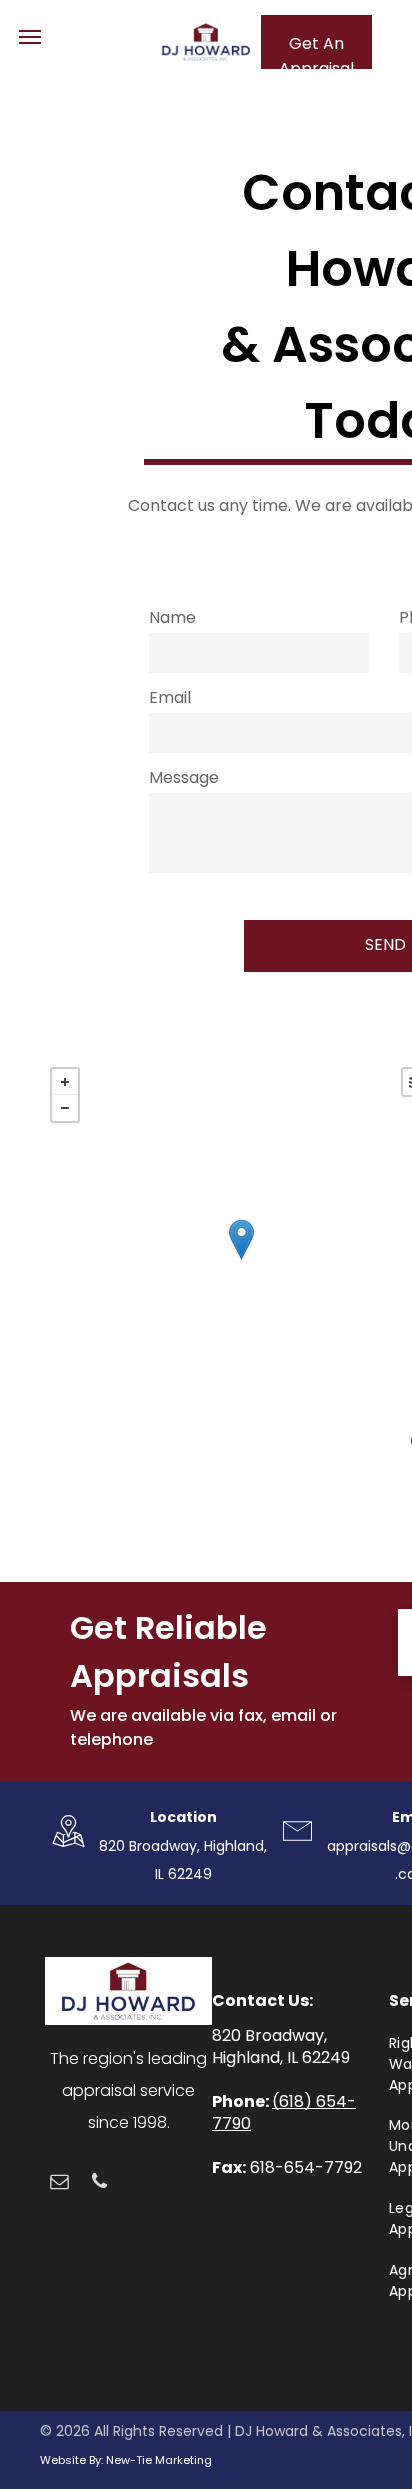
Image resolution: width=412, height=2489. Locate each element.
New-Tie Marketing (159, 2460)
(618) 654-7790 (284, 2112)
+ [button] (65, 1082)
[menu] (30, 37)
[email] (59, 2184)
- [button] (65, 1108)
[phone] (99, 2184)
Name (172, 617)
